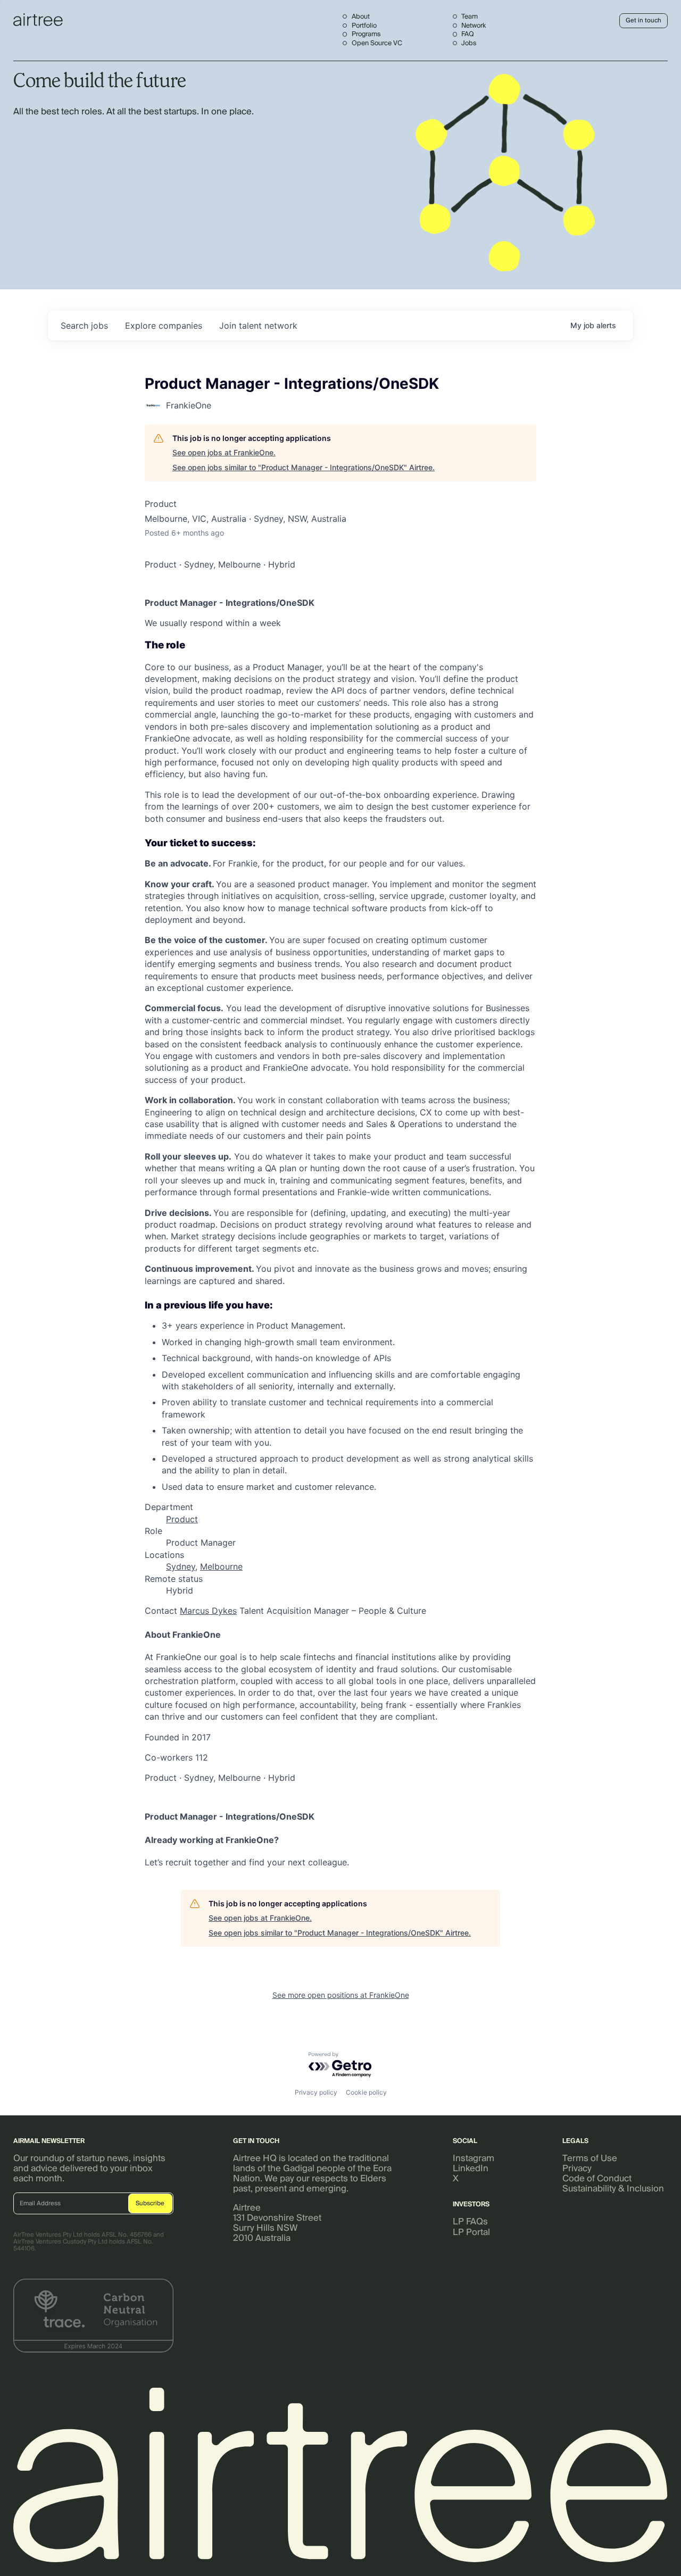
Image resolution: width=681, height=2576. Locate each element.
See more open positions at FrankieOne (341, 1995)
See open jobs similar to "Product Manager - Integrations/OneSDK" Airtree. (304, 467)
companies (164, 326)
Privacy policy (316, 2092)
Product (182, 1519)
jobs (84, 326)
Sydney (181, 1566)
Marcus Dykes (208, 1611)
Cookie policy (366, 2092)
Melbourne (221, 1566)
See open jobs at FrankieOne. (224, 452)
